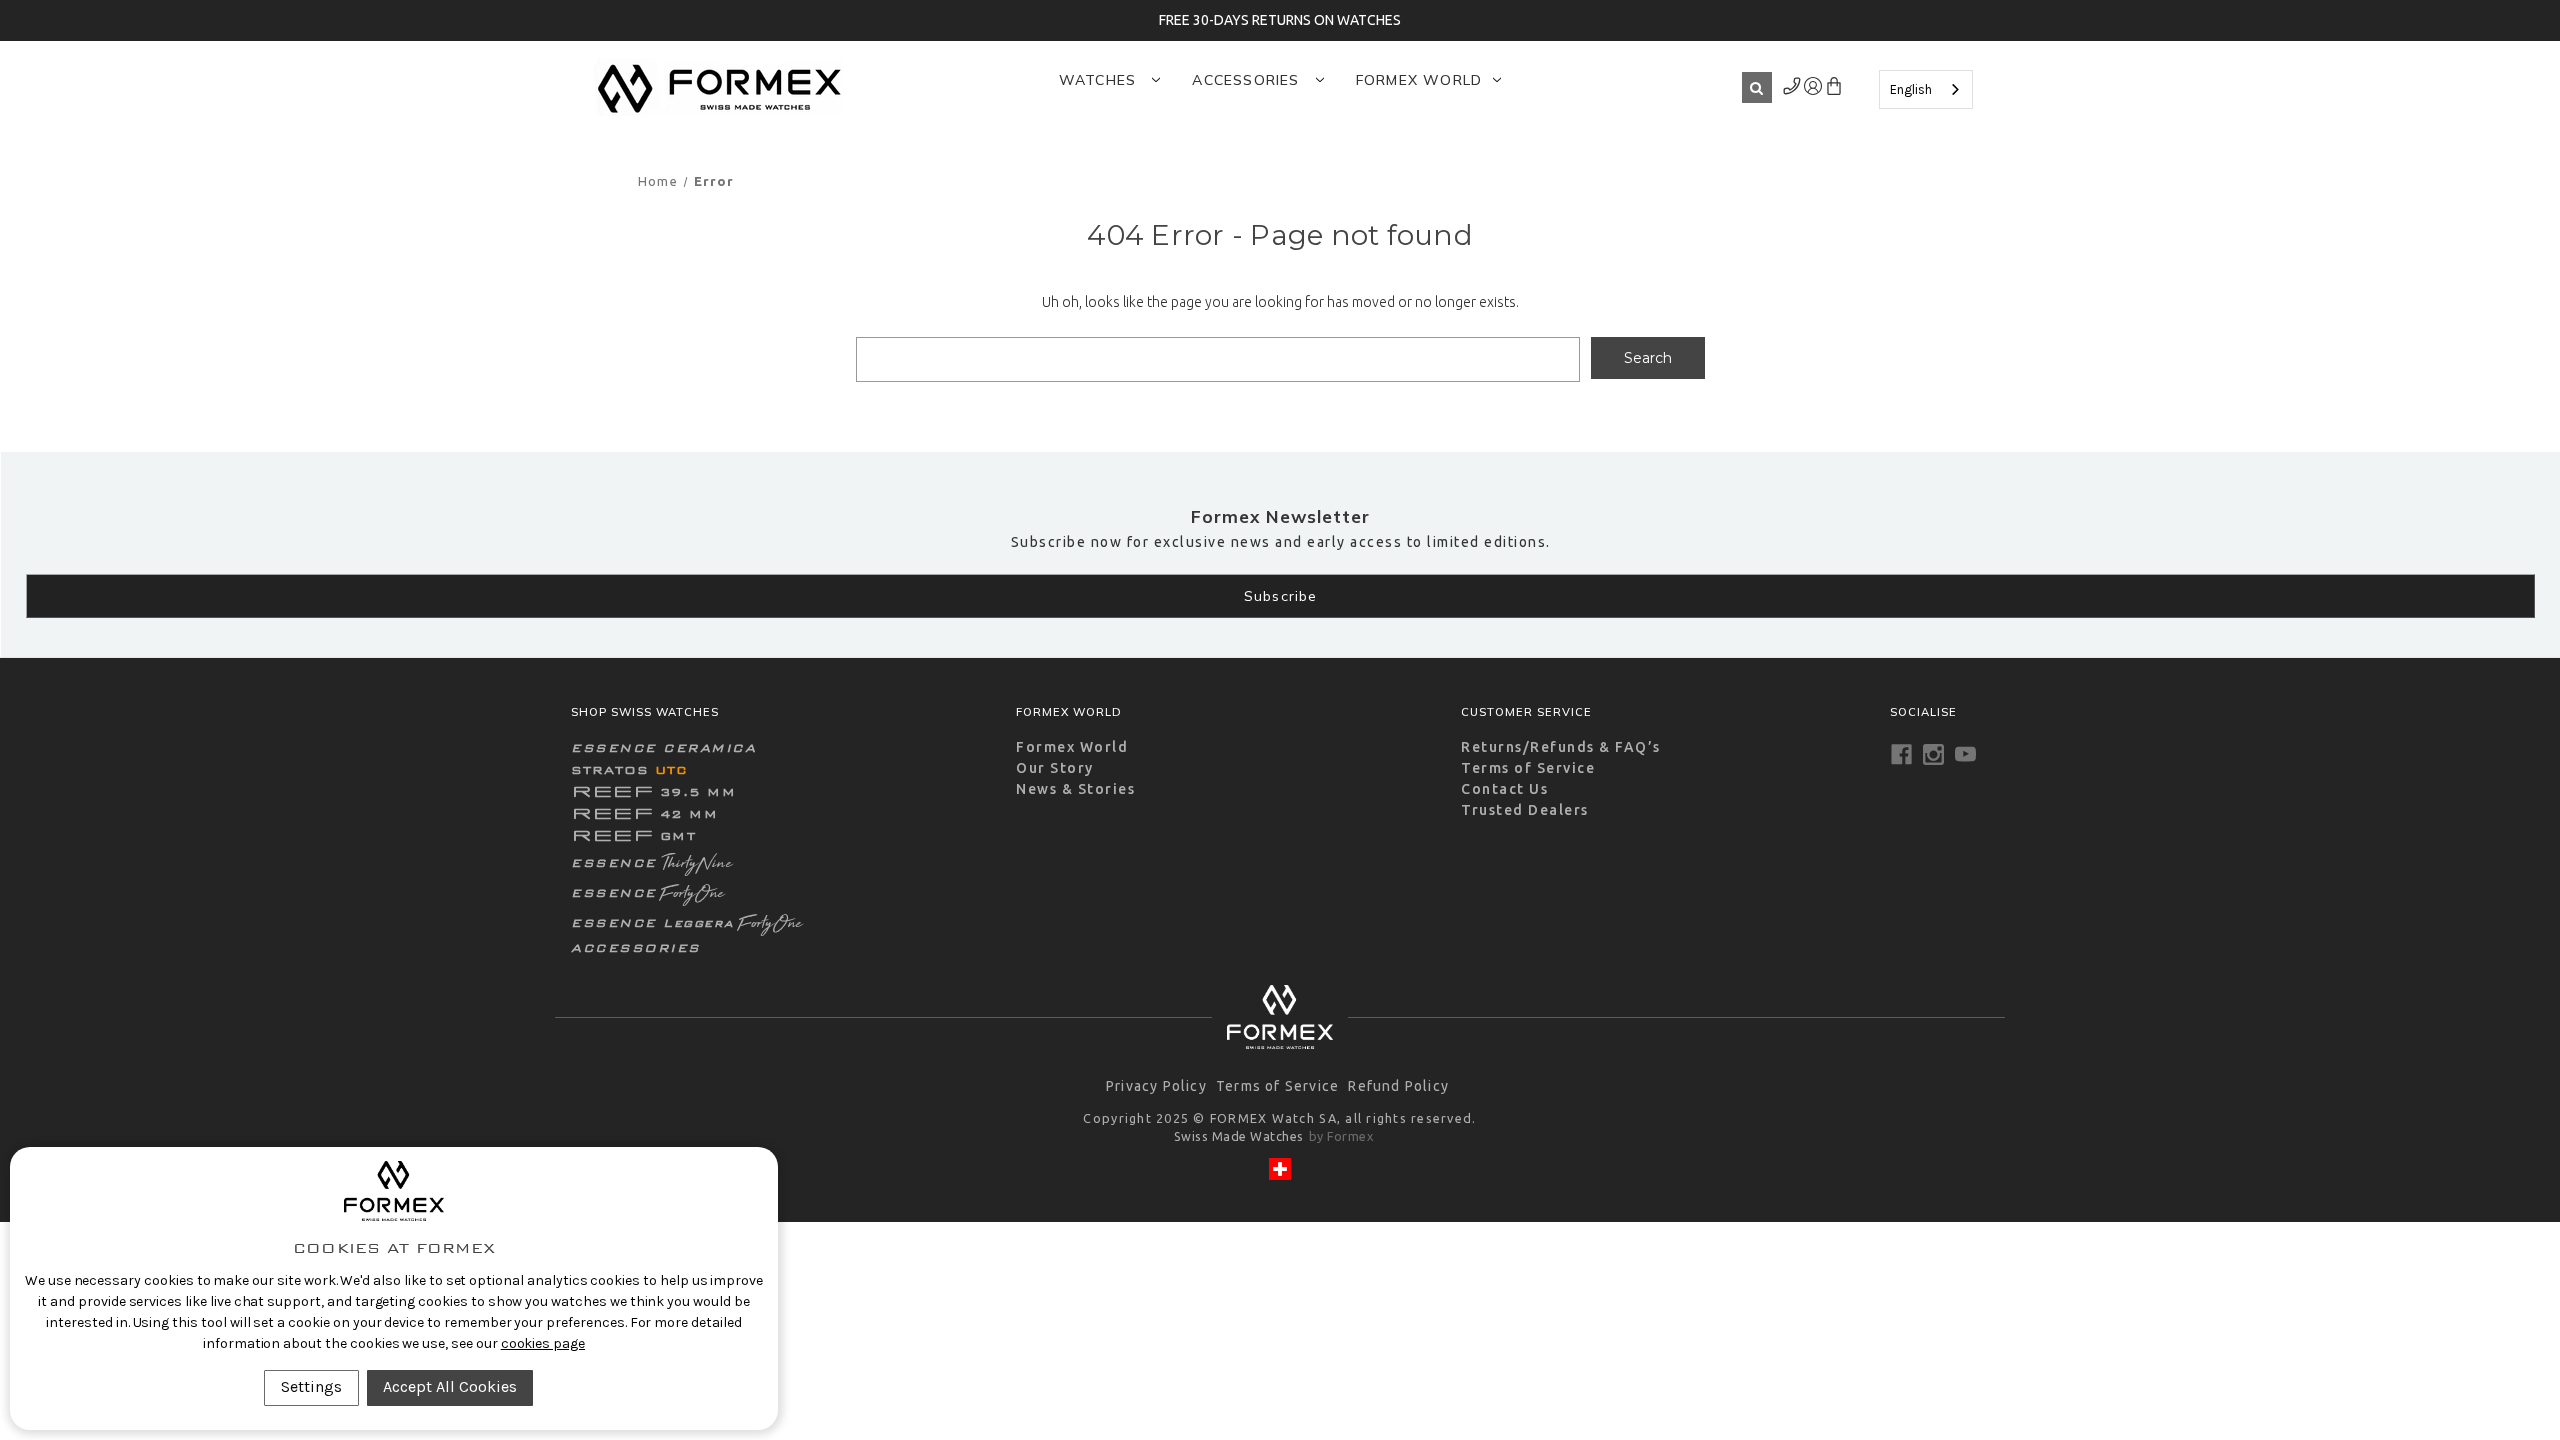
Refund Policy (1398, 1086)
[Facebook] (1901, 754)
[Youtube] (1965, 754)
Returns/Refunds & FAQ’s (1561, 747)
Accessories (1248, 80)
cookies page (543, 1343)
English (1911, 89)
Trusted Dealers (1525, 810)
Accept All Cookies (450, 1386)
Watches (1100, 80)
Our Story (1055, 768)
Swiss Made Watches (1239, 1136)
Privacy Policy (1156, 1086)
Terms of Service (1528, 768)
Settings (311, 1386)
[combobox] (1926, 89)
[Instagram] (1933, 754)
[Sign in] (1792, 90)
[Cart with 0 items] (1833, 90)
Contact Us (1504, 789)
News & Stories (1075, 789)
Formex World (1419, 80)
